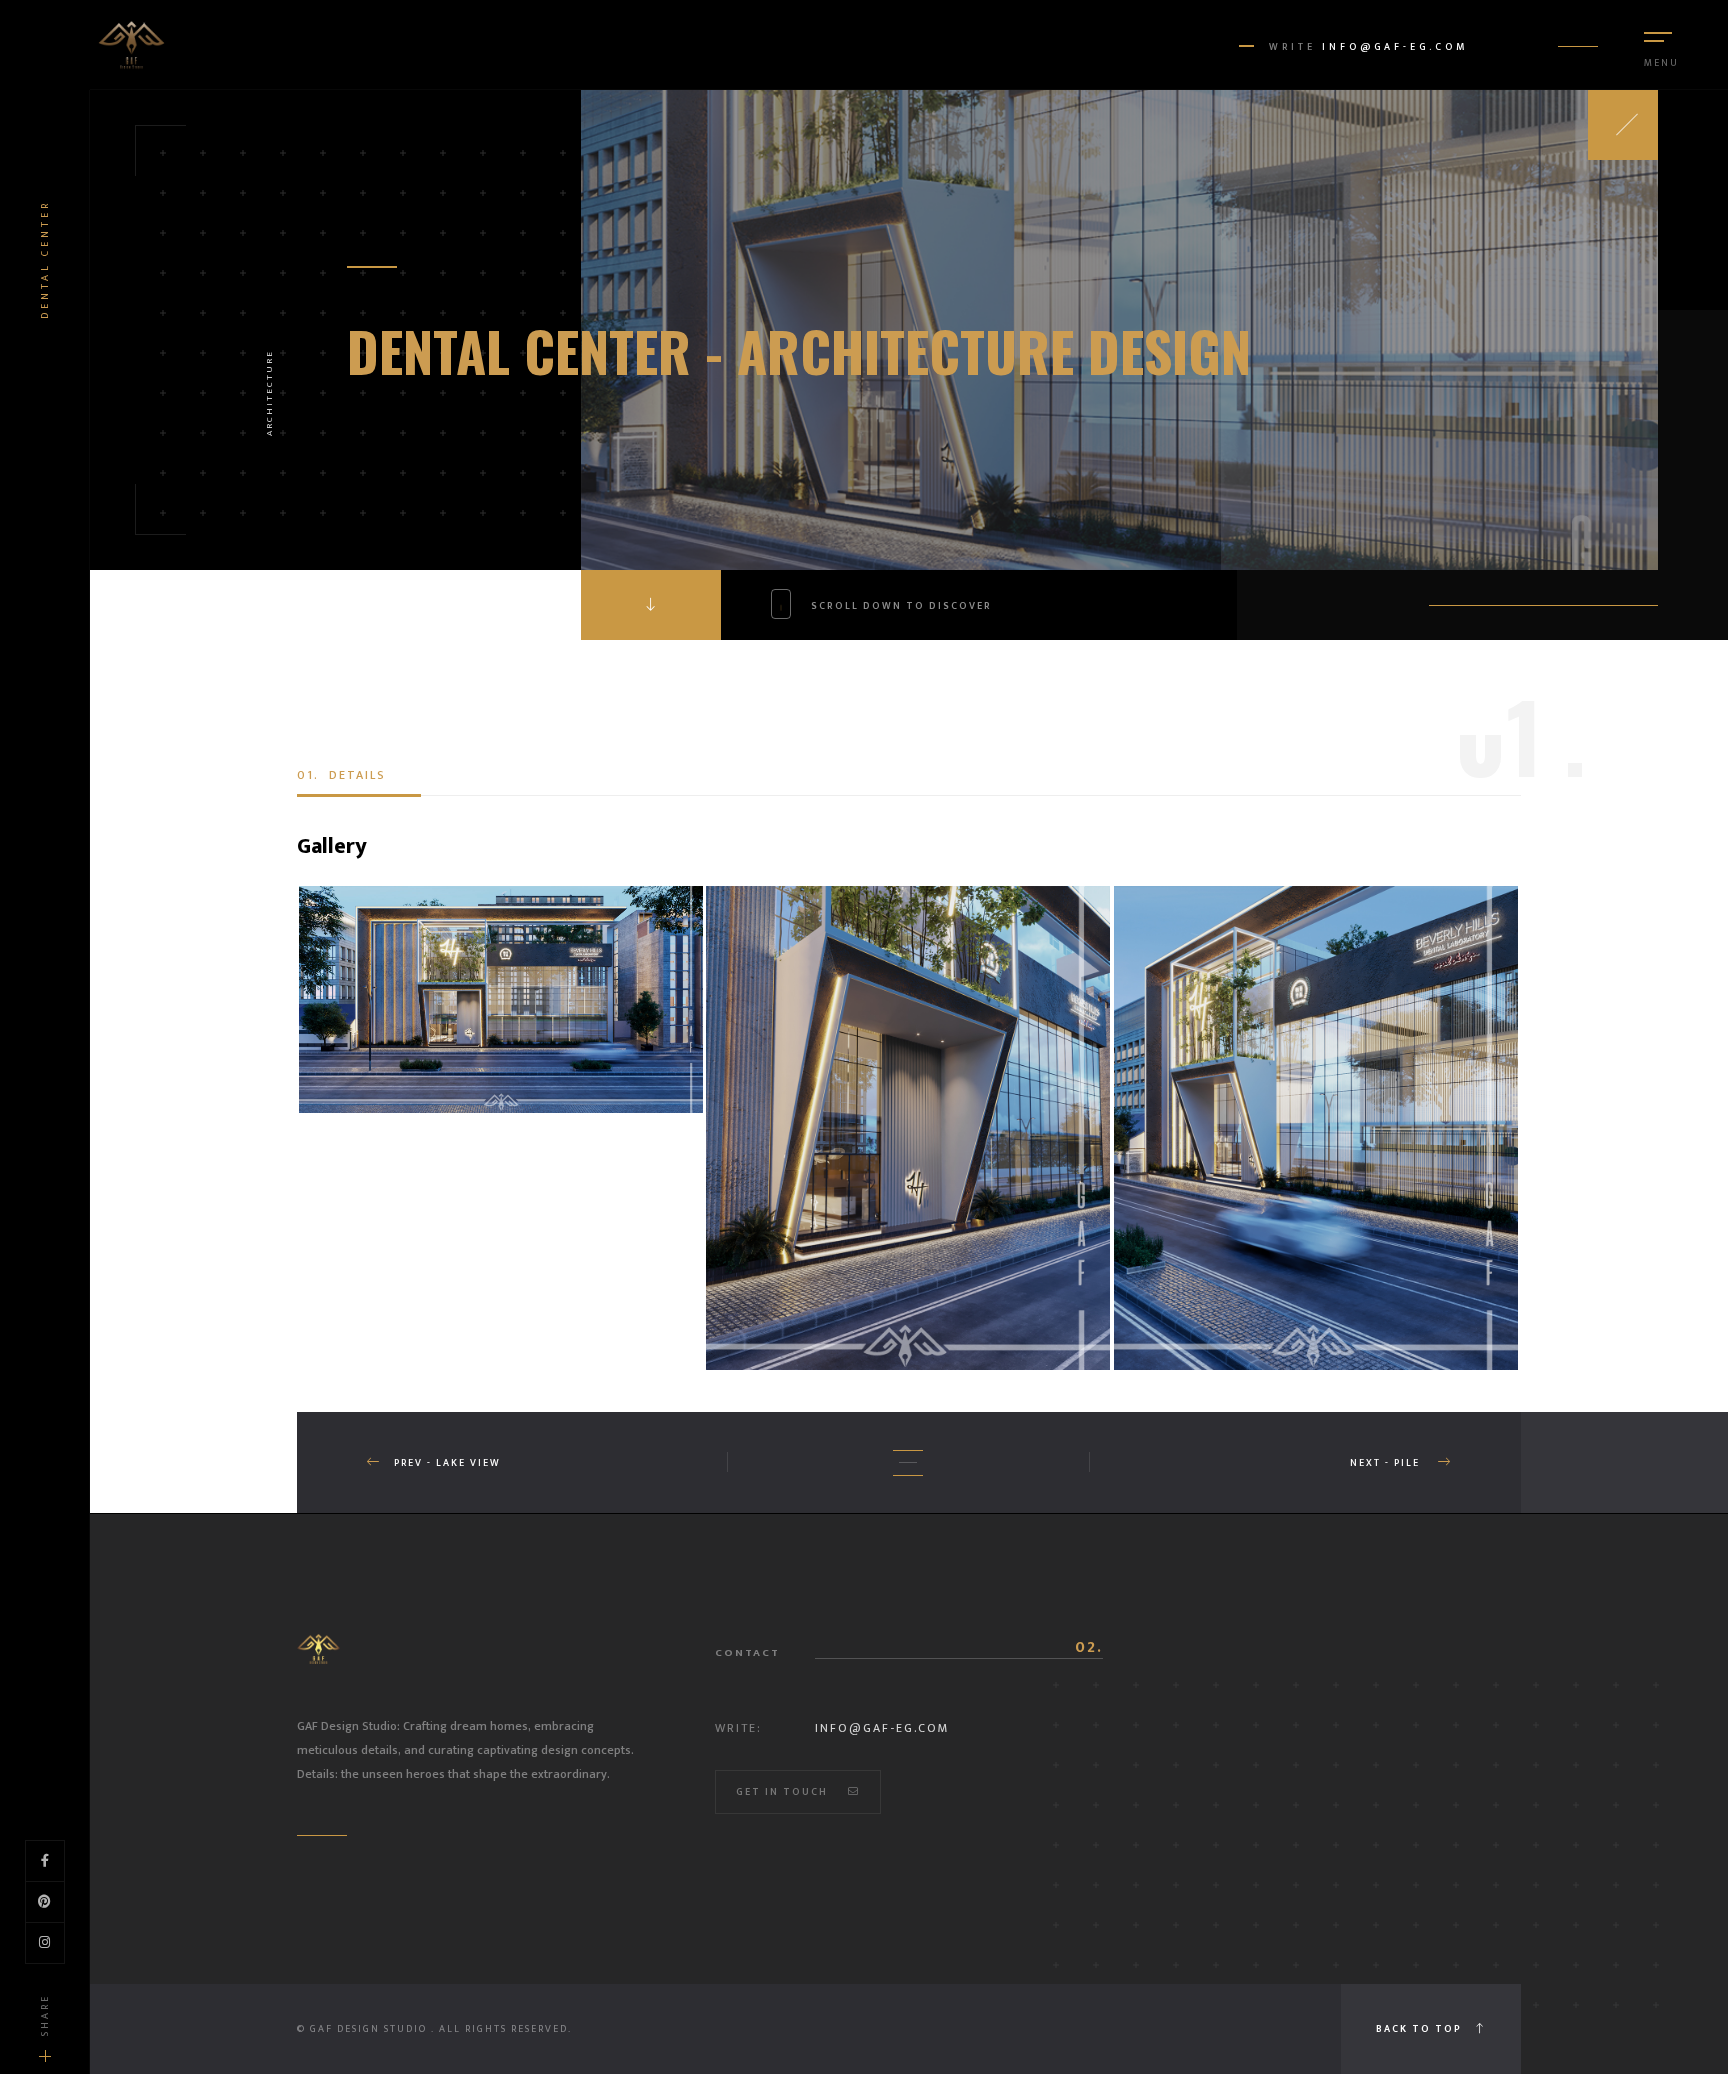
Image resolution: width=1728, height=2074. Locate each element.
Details (341, 775)
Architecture (269, 393)
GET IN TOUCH (782, 1792)
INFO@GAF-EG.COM (1395, 47)
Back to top (1421, 2029)
